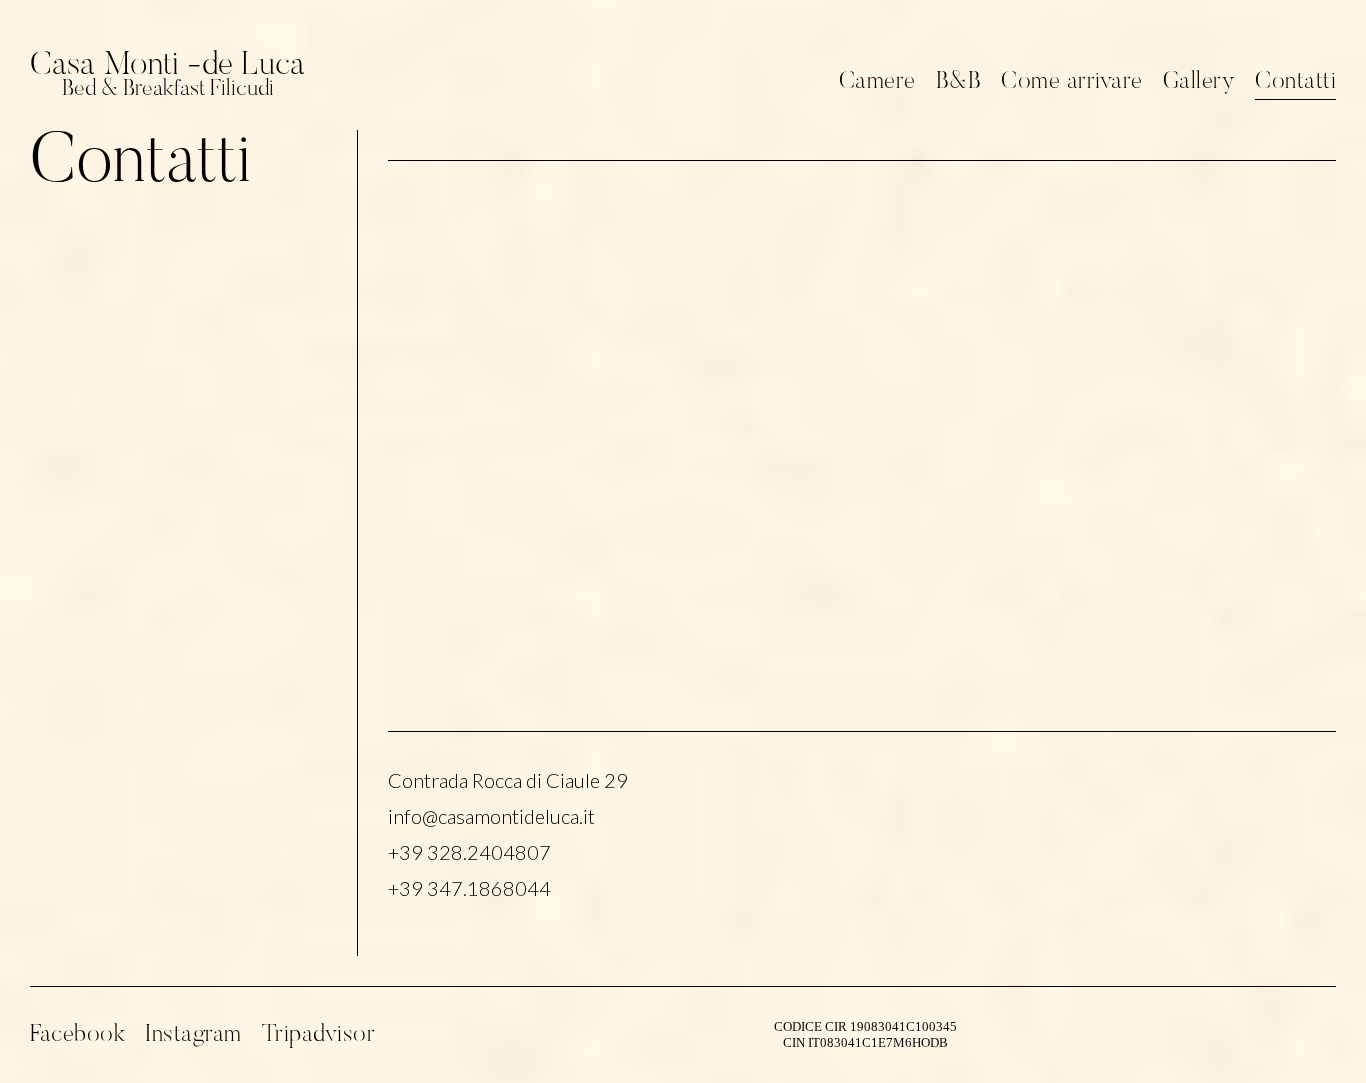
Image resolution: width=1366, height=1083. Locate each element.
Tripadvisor (319, 1035)
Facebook (77, 1035)
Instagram (193, 1035)
